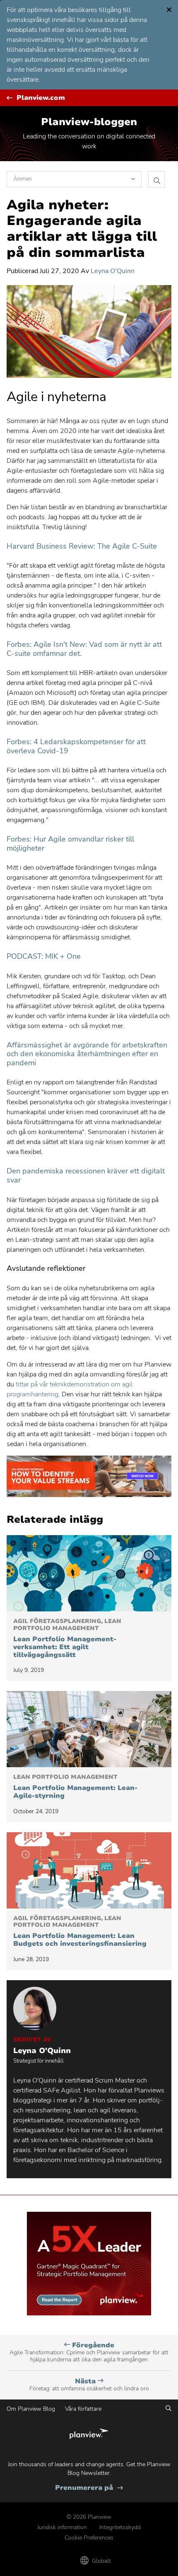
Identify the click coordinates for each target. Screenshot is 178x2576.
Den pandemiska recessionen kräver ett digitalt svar (86, 1176)
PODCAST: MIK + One (44, 956)
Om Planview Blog (31, 2409)
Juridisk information (62, 2527)
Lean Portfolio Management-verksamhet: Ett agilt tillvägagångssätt (67, 1639)
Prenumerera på (89, 2488)
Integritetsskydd (120, 2527)
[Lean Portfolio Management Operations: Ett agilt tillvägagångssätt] (89, 1573)
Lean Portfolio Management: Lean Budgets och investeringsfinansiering (80, 1932)
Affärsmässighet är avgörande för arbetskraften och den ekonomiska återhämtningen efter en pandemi (87, 1054)
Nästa (89, 2385)
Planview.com (41, 98)
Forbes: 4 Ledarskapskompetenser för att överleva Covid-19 (76, 746)
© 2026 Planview (89, 2517)
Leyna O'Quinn (113, 271)
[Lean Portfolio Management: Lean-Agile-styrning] (89, 1729)
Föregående (89, 2352)
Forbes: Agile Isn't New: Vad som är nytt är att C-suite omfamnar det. (84, 649)
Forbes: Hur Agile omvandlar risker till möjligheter (70, 844)
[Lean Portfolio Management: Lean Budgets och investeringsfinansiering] (89, 1870)
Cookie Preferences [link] (89, 2538)
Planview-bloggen (89, 122)
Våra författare (83, 2409)
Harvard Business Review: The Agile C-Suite (82, 546)
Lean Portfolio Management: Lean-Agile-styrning (75, 1787)
